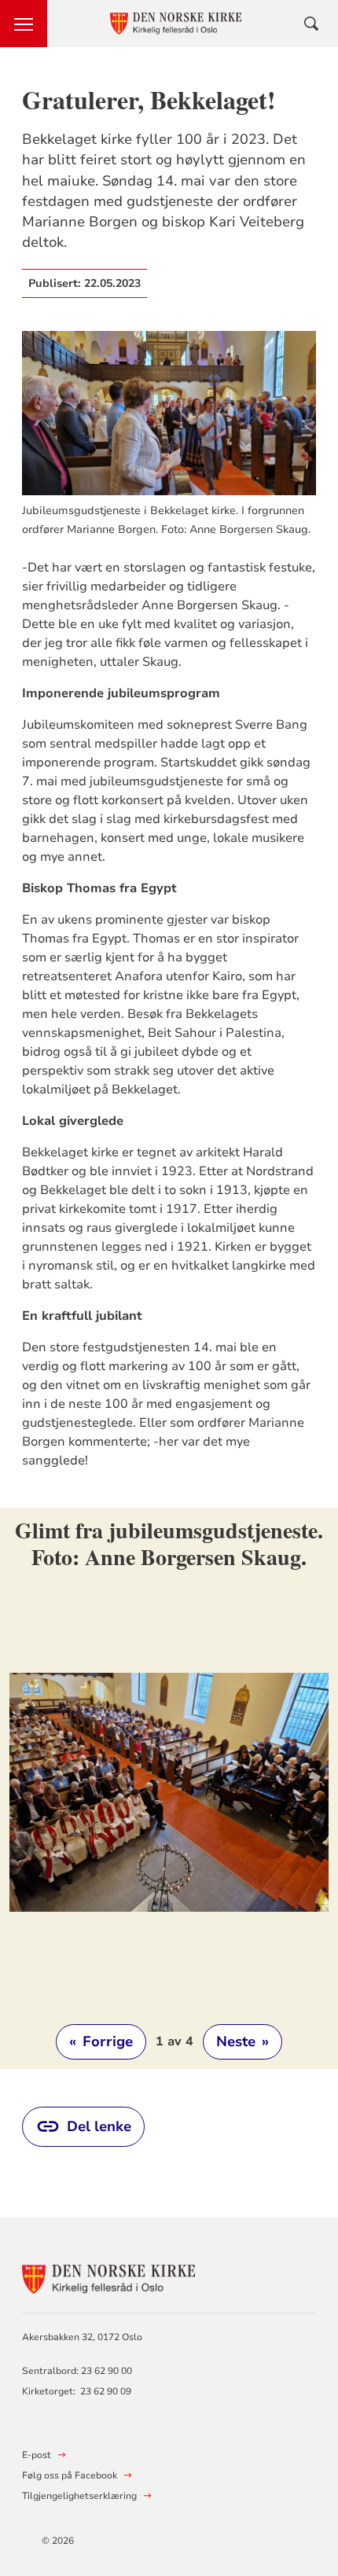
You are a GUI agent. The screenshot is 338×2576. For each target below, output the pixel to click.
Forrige (101, 2041)
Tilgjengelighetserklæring (79, 2496)
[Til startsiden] (108, 2277)
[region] (169, 1788)
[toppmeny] (24, 24)
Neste (242, 2041)
